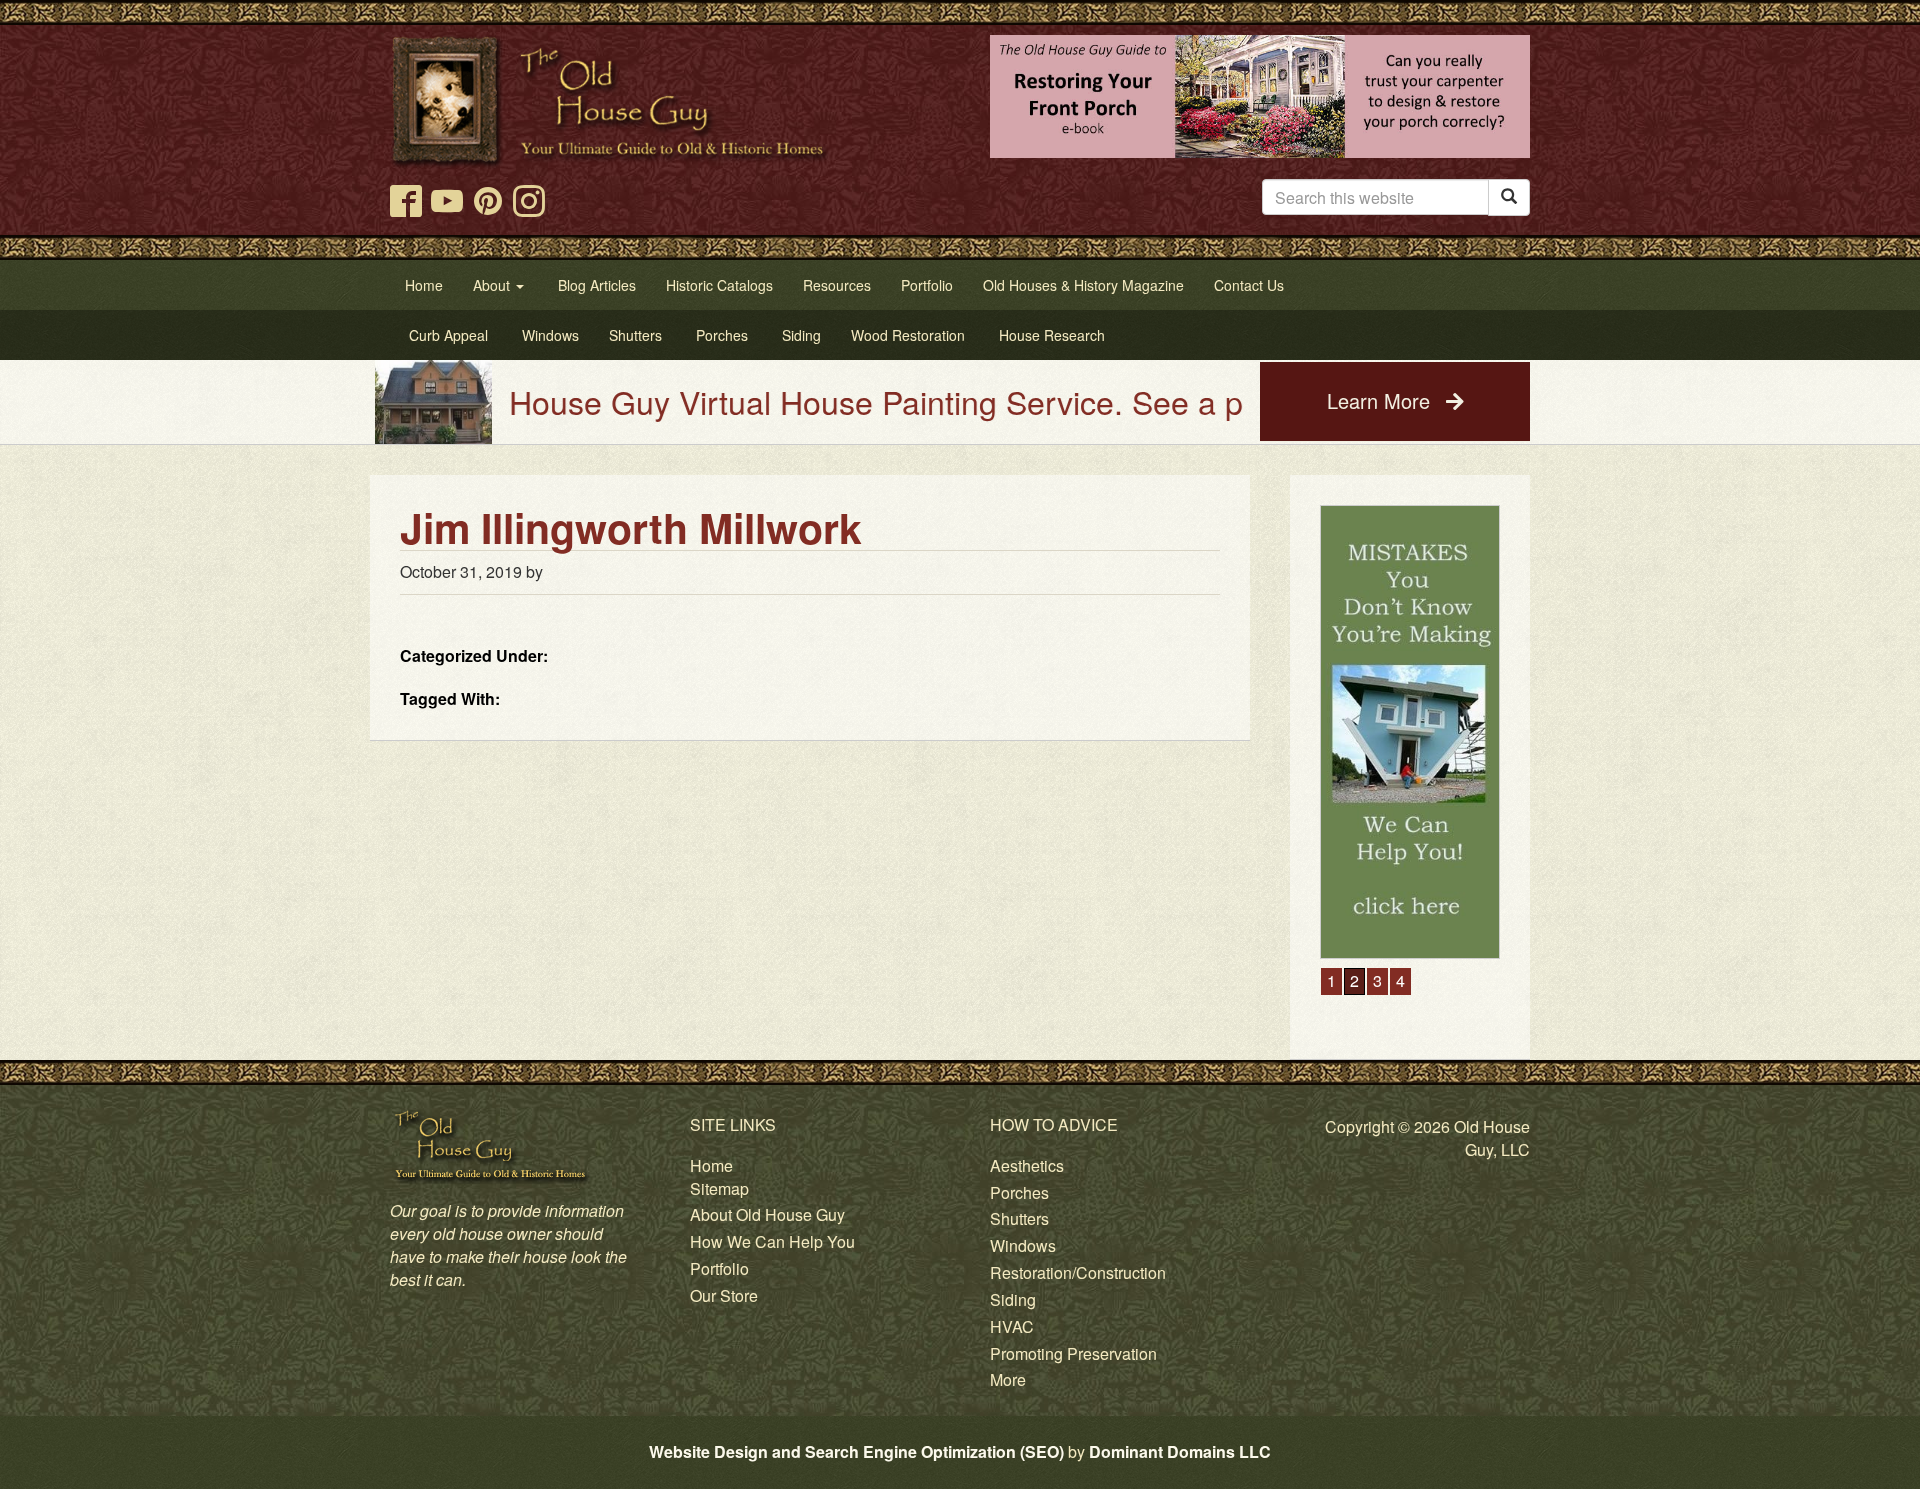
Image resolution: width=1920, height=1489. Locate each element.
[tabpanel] (1410, 732)
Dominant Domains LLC (1180, 1451)
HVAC (1012, 1326)
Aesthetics (1027, 1165)
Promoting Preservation (1073, 1353)
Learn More (1381, 400)
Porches (1019, 1192)
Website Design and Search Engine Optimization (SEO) (856, 1451)
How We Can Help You (772, 1241)
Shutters (1019, 1218)
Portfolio (719, 1268)
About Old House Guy (767, 1214)
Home (711, 1165)
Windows (1023, 1245)
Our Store (724, 1295)
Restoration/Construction (1078, 1272)
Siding (1013, 1299)
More (1008, 1379)
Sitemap (719, 1188)
